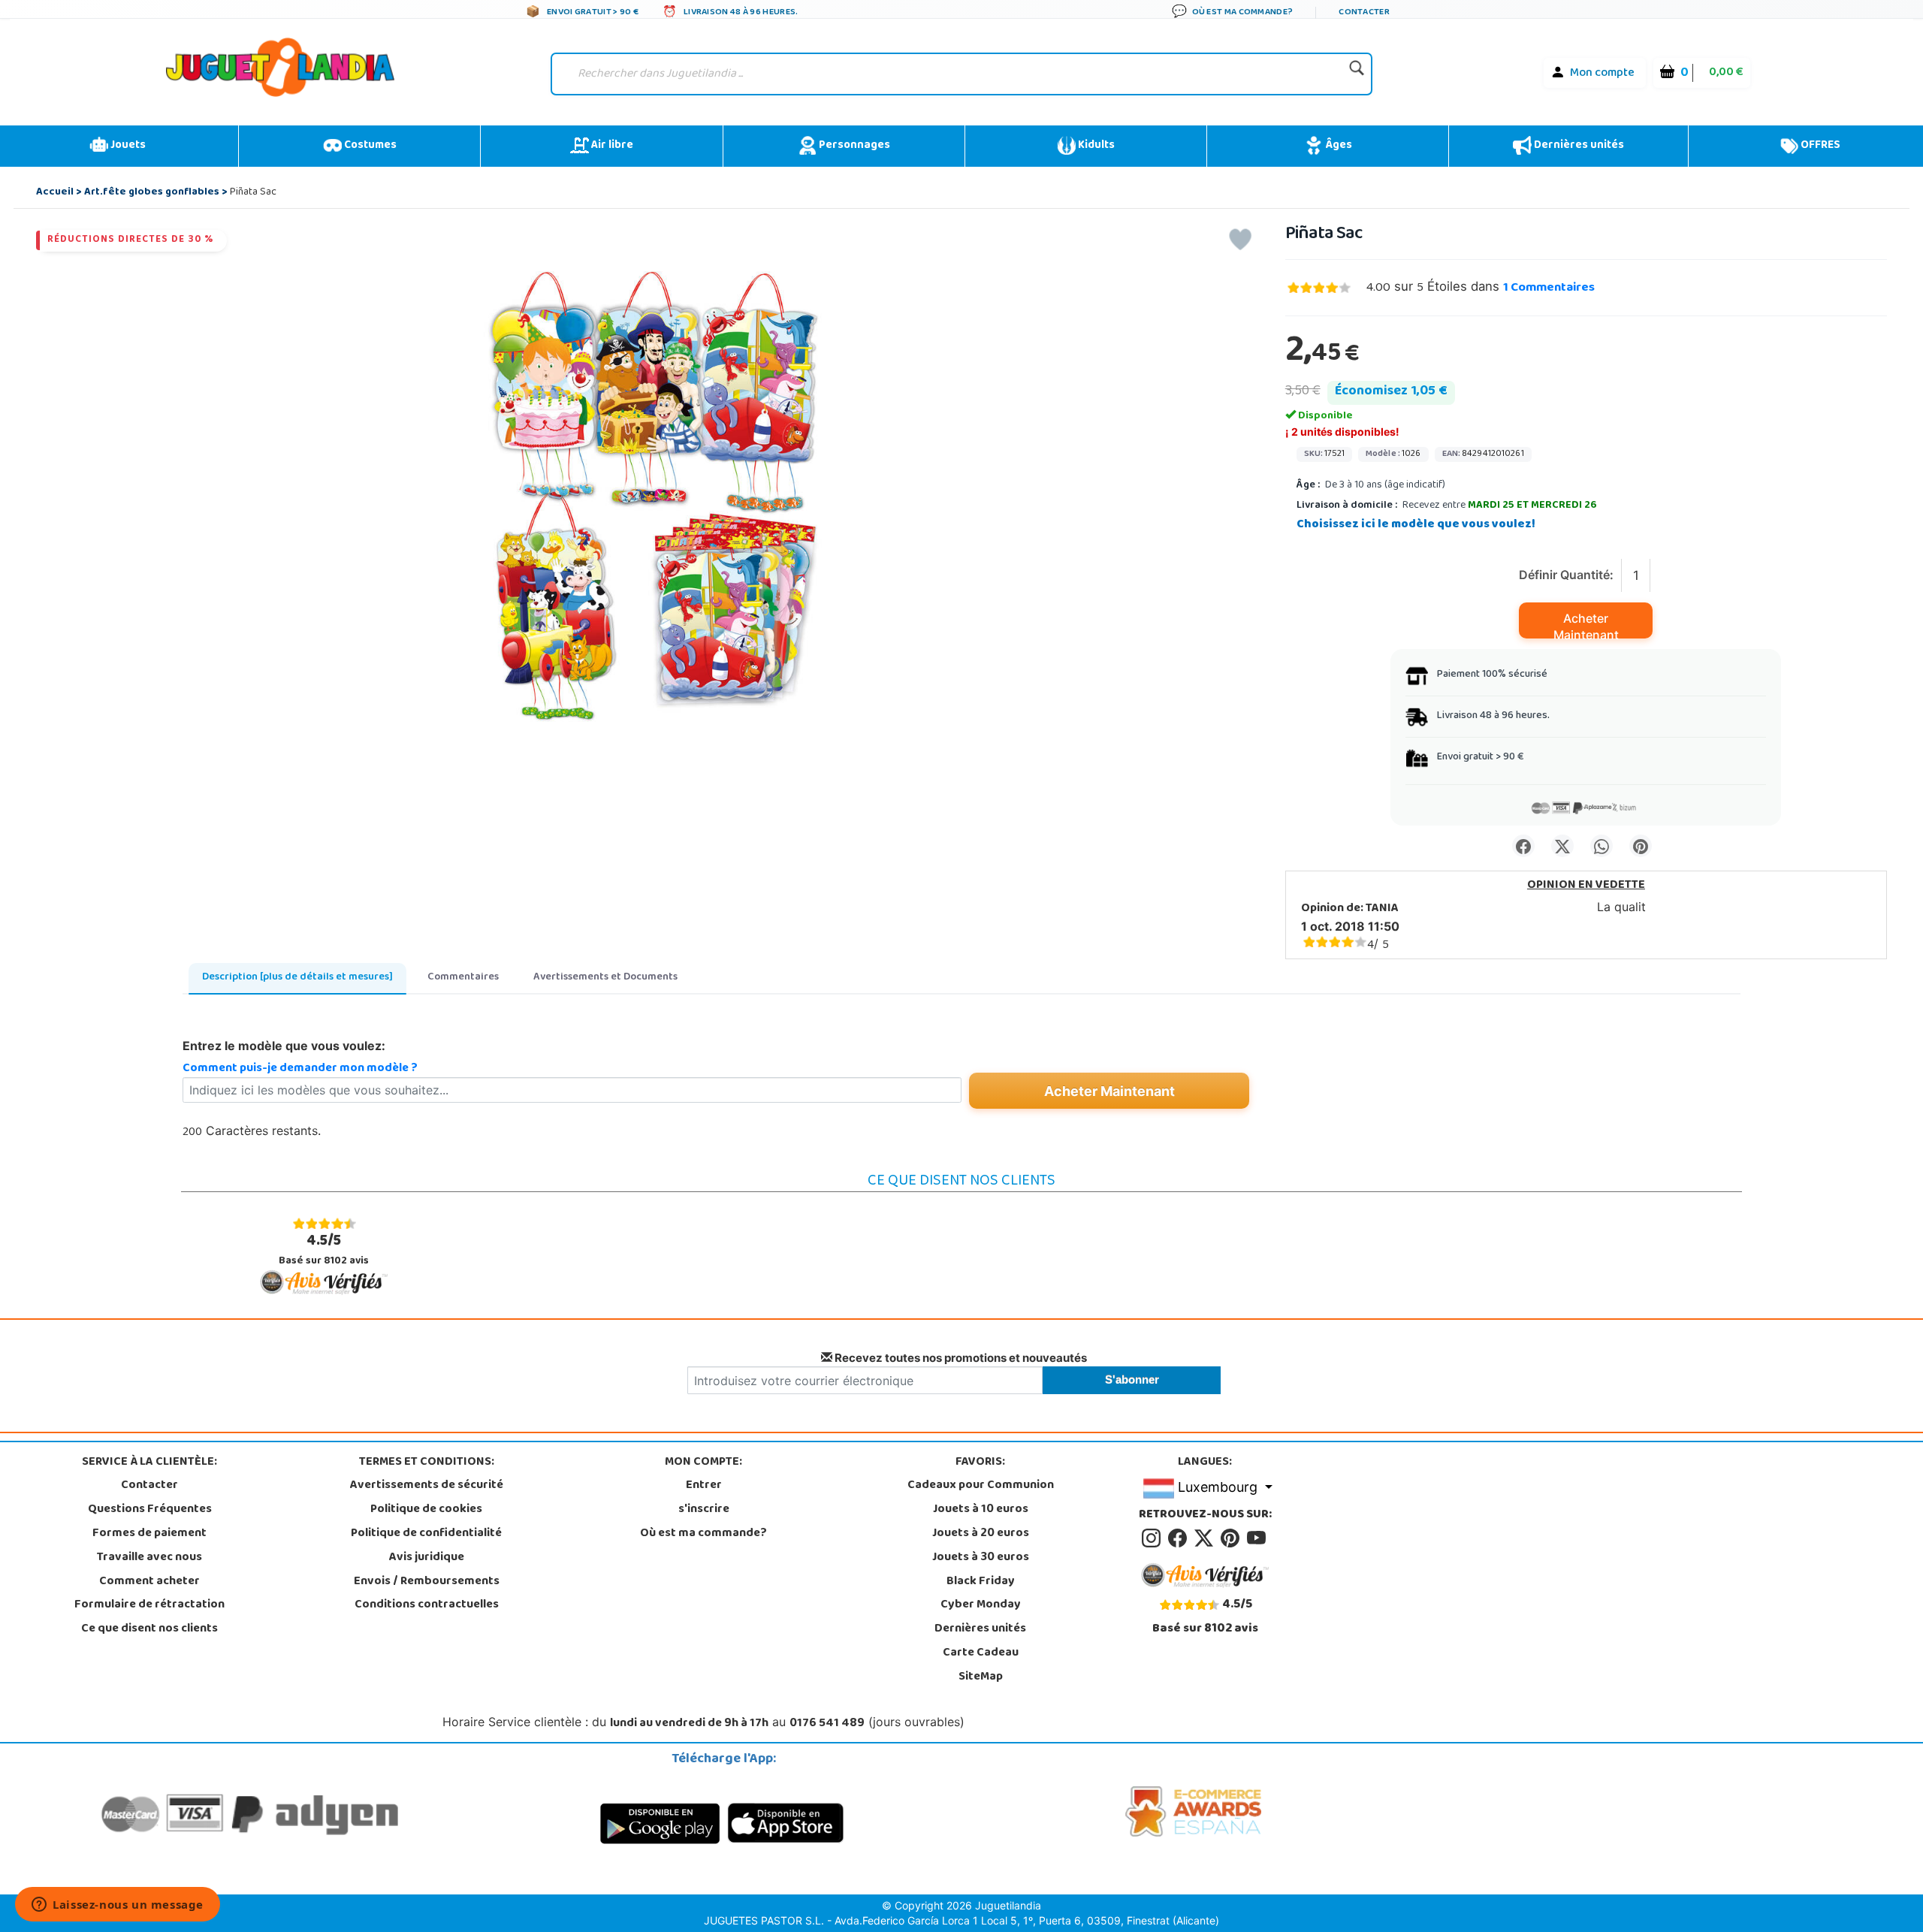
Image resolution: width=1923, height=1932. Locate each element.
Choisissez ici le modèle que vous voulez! (1416, 525)
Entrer (704, 1486)
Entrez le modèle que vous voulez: (284, 1046)
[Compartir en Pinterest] (1641, 846)
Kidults (1095, 146)
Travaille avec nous (149, 1558)
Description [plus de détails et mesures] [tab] (297, 978)
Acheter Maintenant (1586, 625)
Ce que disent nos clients (149, 1629)
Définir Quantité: (1566, 575)
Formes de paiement (149, 1534)
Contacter (149, 1486)
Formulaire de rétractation (149, 1605)
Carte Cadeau (981, 1653)
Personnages (853, 146)
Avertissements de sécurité (427, 1486)
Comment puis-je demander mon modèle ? (300, 1069)
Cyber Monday (981, 1605)
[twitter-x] (1206, 1539)
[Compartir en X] (1562, 846)
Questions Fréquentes (150, 1510)
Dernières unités (1578, 146)
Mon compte (1602, 74)
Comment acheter (149, 1582)
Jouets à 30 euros (981, 1558)
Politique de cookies (426, 1510)
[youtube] (1257, 1539)
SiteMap (981, 1677)
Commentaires (1549, 288)
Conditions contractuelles (427, 1605)
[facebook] (1180, 1539)
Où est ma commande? (703, 1534)
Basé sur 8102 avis (324, 1250)
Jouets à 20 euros (981, 1534)
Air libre (611, 146)
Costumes (369, 146)
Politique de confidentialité (426, 1534)
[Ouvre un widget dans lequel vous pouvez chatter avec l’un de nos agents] (118, 1906)
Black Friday (981, 1582)
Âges (1337, 146)
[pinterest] (1232, 1539)
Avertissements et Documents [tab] (605, 978)
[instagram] (1153, 1539)
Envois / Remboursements (427, 1582)
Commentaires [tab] (463, 978)
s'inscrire (704, 1510)
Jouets (127, 146)
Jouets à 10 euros (981, 1510)
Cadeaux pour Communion (981, 1486)
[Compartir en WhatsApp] (1601, 846)
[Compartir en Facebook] (1523, 846)
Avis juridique (427, 1558)
